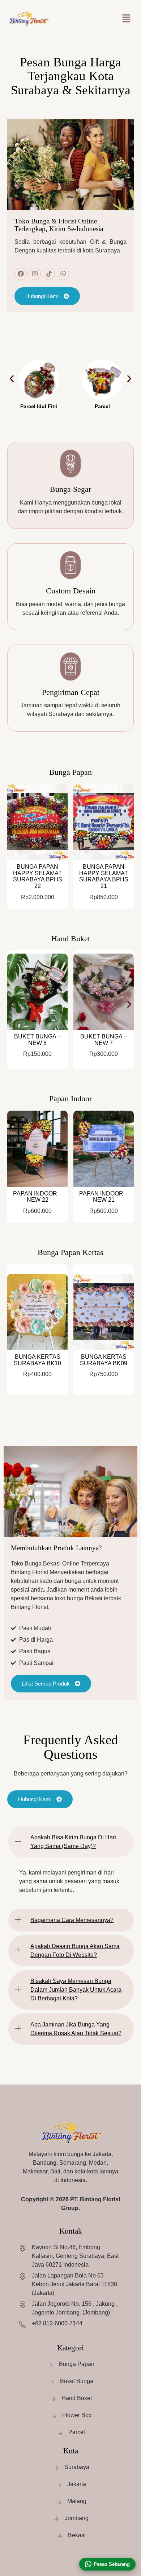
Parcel (102, 406)
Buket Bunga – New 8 (37, 1040)
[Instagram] (35, 274)
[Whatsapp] (63, 274)
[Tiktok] (49, 274)
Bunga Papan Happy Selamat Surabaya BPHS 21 (104, 876)
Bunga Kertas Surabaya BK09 (104, 1360)
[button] (127, 18)
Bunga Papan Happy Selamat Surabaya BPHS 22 (38, 876)
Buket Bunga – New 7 (104, 1040)
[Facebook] (21, 274)
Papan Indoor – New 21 (104, 1197)
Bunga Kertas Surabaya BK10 (37, 1360)
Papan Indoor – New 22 (37, 1197)
